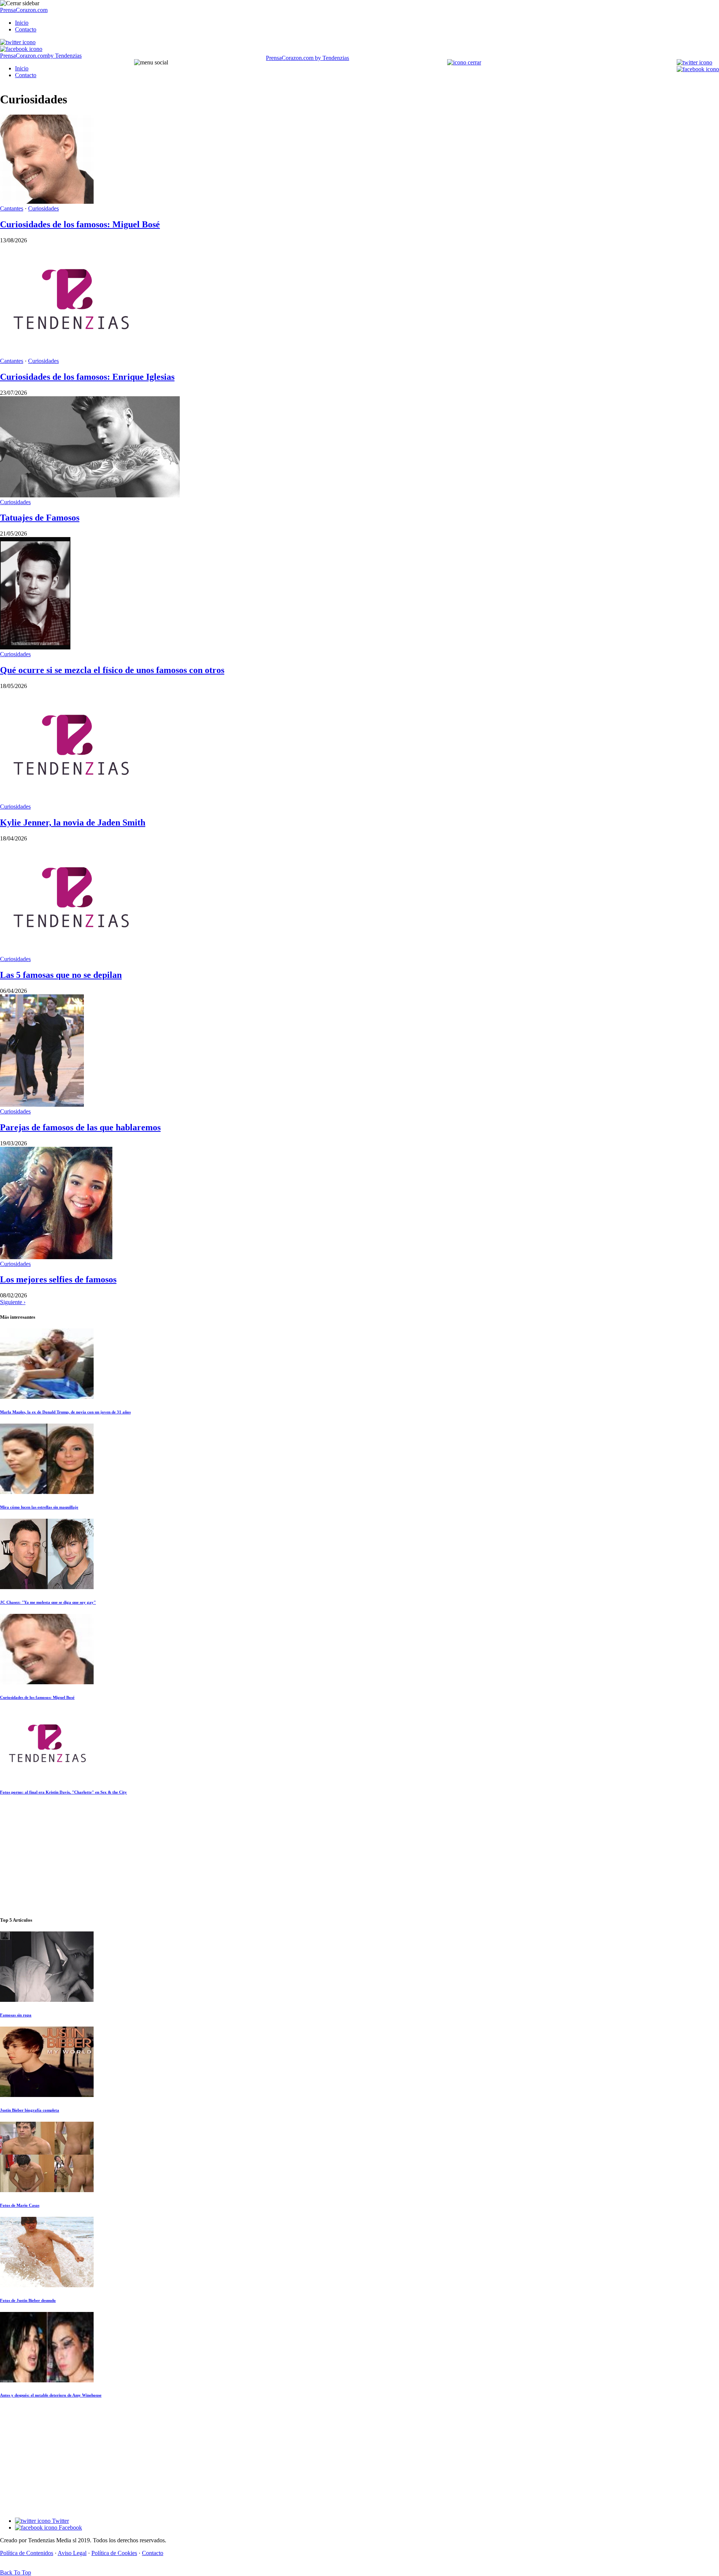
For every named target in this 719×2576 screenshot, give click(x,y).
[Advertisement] (359, 1856)
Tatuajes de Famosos (40, 518)
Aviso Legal (72, 2553)
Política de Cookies (114, 2553)
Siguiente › (13, 1302)
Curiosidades (43, 208)
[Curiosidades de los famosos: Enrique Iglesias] (70, 354)
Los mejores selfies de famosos (58, 1279)
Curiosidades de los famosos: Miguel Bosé (80, 224)
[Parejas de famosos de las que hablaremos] (42, 1105)
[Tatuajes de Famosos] (90, 495)
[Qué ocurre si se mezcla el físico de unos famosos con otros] (35, 647)
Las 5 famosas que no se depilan (61, 975)
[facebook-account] (21, 49)
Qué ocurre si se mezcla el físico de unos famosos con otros (112, 670)
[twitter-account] (18, 42)
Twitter (60, 2521)
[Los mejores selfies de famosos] (56, 1257)
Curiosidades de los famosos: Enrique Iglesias (87, 377)
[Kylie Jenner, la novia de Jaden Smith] (70, 800)
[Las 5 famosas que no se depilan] (70, 952)
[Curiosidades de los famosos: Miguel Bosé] (47, 202)
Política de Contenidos (27, 2553)
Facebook (70, 2527)
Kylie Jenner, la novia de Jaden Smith (73, 822)
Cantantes (12, 208)
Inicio (22, 23)
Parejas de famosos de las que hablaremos (80, 1127)
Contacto (26, 29)
